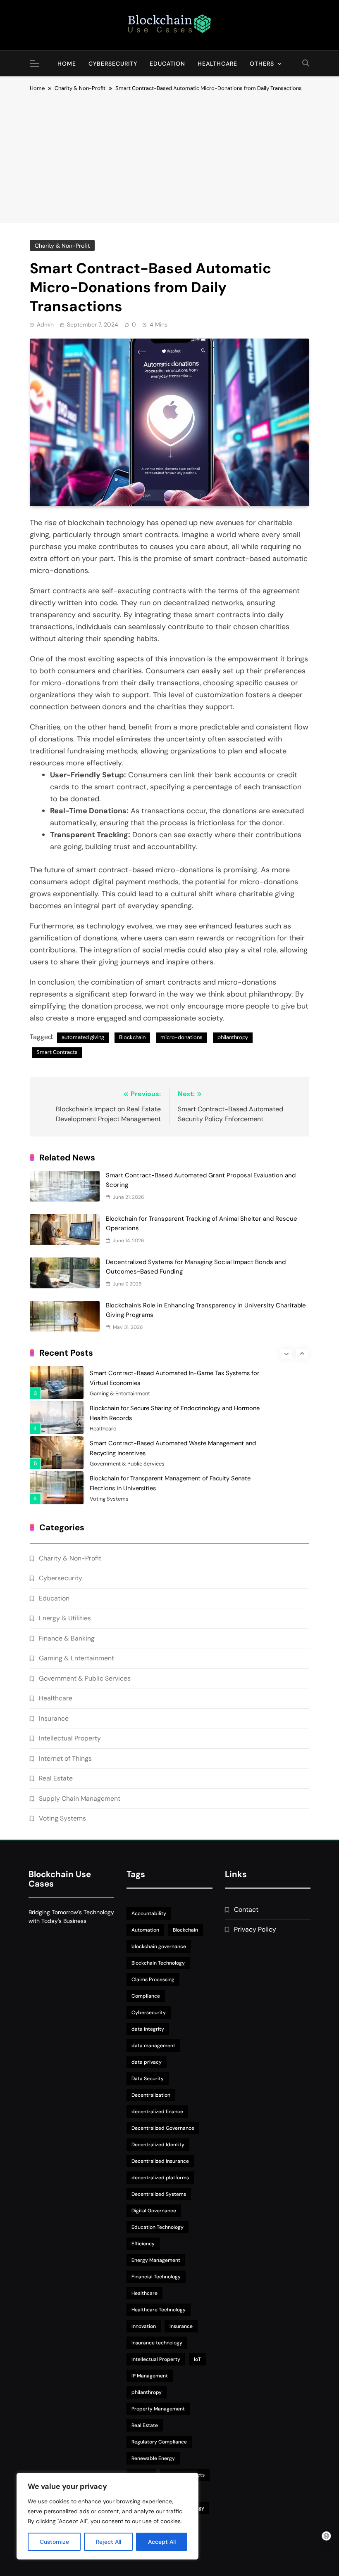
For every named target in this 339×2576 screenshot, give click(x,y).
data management (153, 2046)
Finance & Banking (67, 1638)
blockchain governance (159, 1946)
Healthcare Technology (159, 2310)
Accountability (149, 1913)
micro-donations (181, 1037)
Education (167, 64)
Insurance (54, 1718)
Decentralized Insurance (160, 2161)
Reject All (109, 2542)
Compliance (146, 1996)
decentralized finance (157, 2112)
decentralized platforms (160, 2178)
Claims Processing (153, 1979)
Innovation (144, 2326)
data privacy (147, 2062)
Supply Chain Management (80, 1798)
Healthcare (217, 64)
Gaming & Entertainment (120, 1394)
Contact (246, 1910)
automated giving (83, 1037)
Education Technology (158, 2227)
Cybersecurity (113, 64)
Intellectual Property (70, 1738)
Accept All (162, 2542)
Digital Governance (154, 2211)
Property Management (158, 2409)
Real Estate (56, 1778)
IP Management (150, 2376)
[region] (107, 2516)
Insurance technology (157, 2343)
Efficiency (143, 2244)
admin (45, 324)
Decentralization (151, 2095)
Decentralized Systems (159, 2194)
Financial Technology (156, 2277)
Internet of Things (65, 1758)
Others (262, 64)
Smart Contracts (57, 1052)
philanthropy (233, 1037)
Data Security (148, 2079)
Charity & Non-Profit (62, 246)
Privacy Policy (255, 1929)
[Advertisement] (169, 155)
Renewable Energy (153, 2458)
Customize (54, 2542)
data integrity (148, 2029)
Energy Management (156, 2260)
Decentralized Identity (158, 2145)
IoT (197, 2359)
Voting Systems (109, 1499)
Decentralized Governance (163, 2128)
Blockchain (132, 1037)
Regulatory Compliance (159, 2442)
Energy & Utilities (65, 1618)
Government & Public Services (127, 1464)
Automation (145, 1930)
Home (67, 64)
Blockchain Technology (158, 1963)
